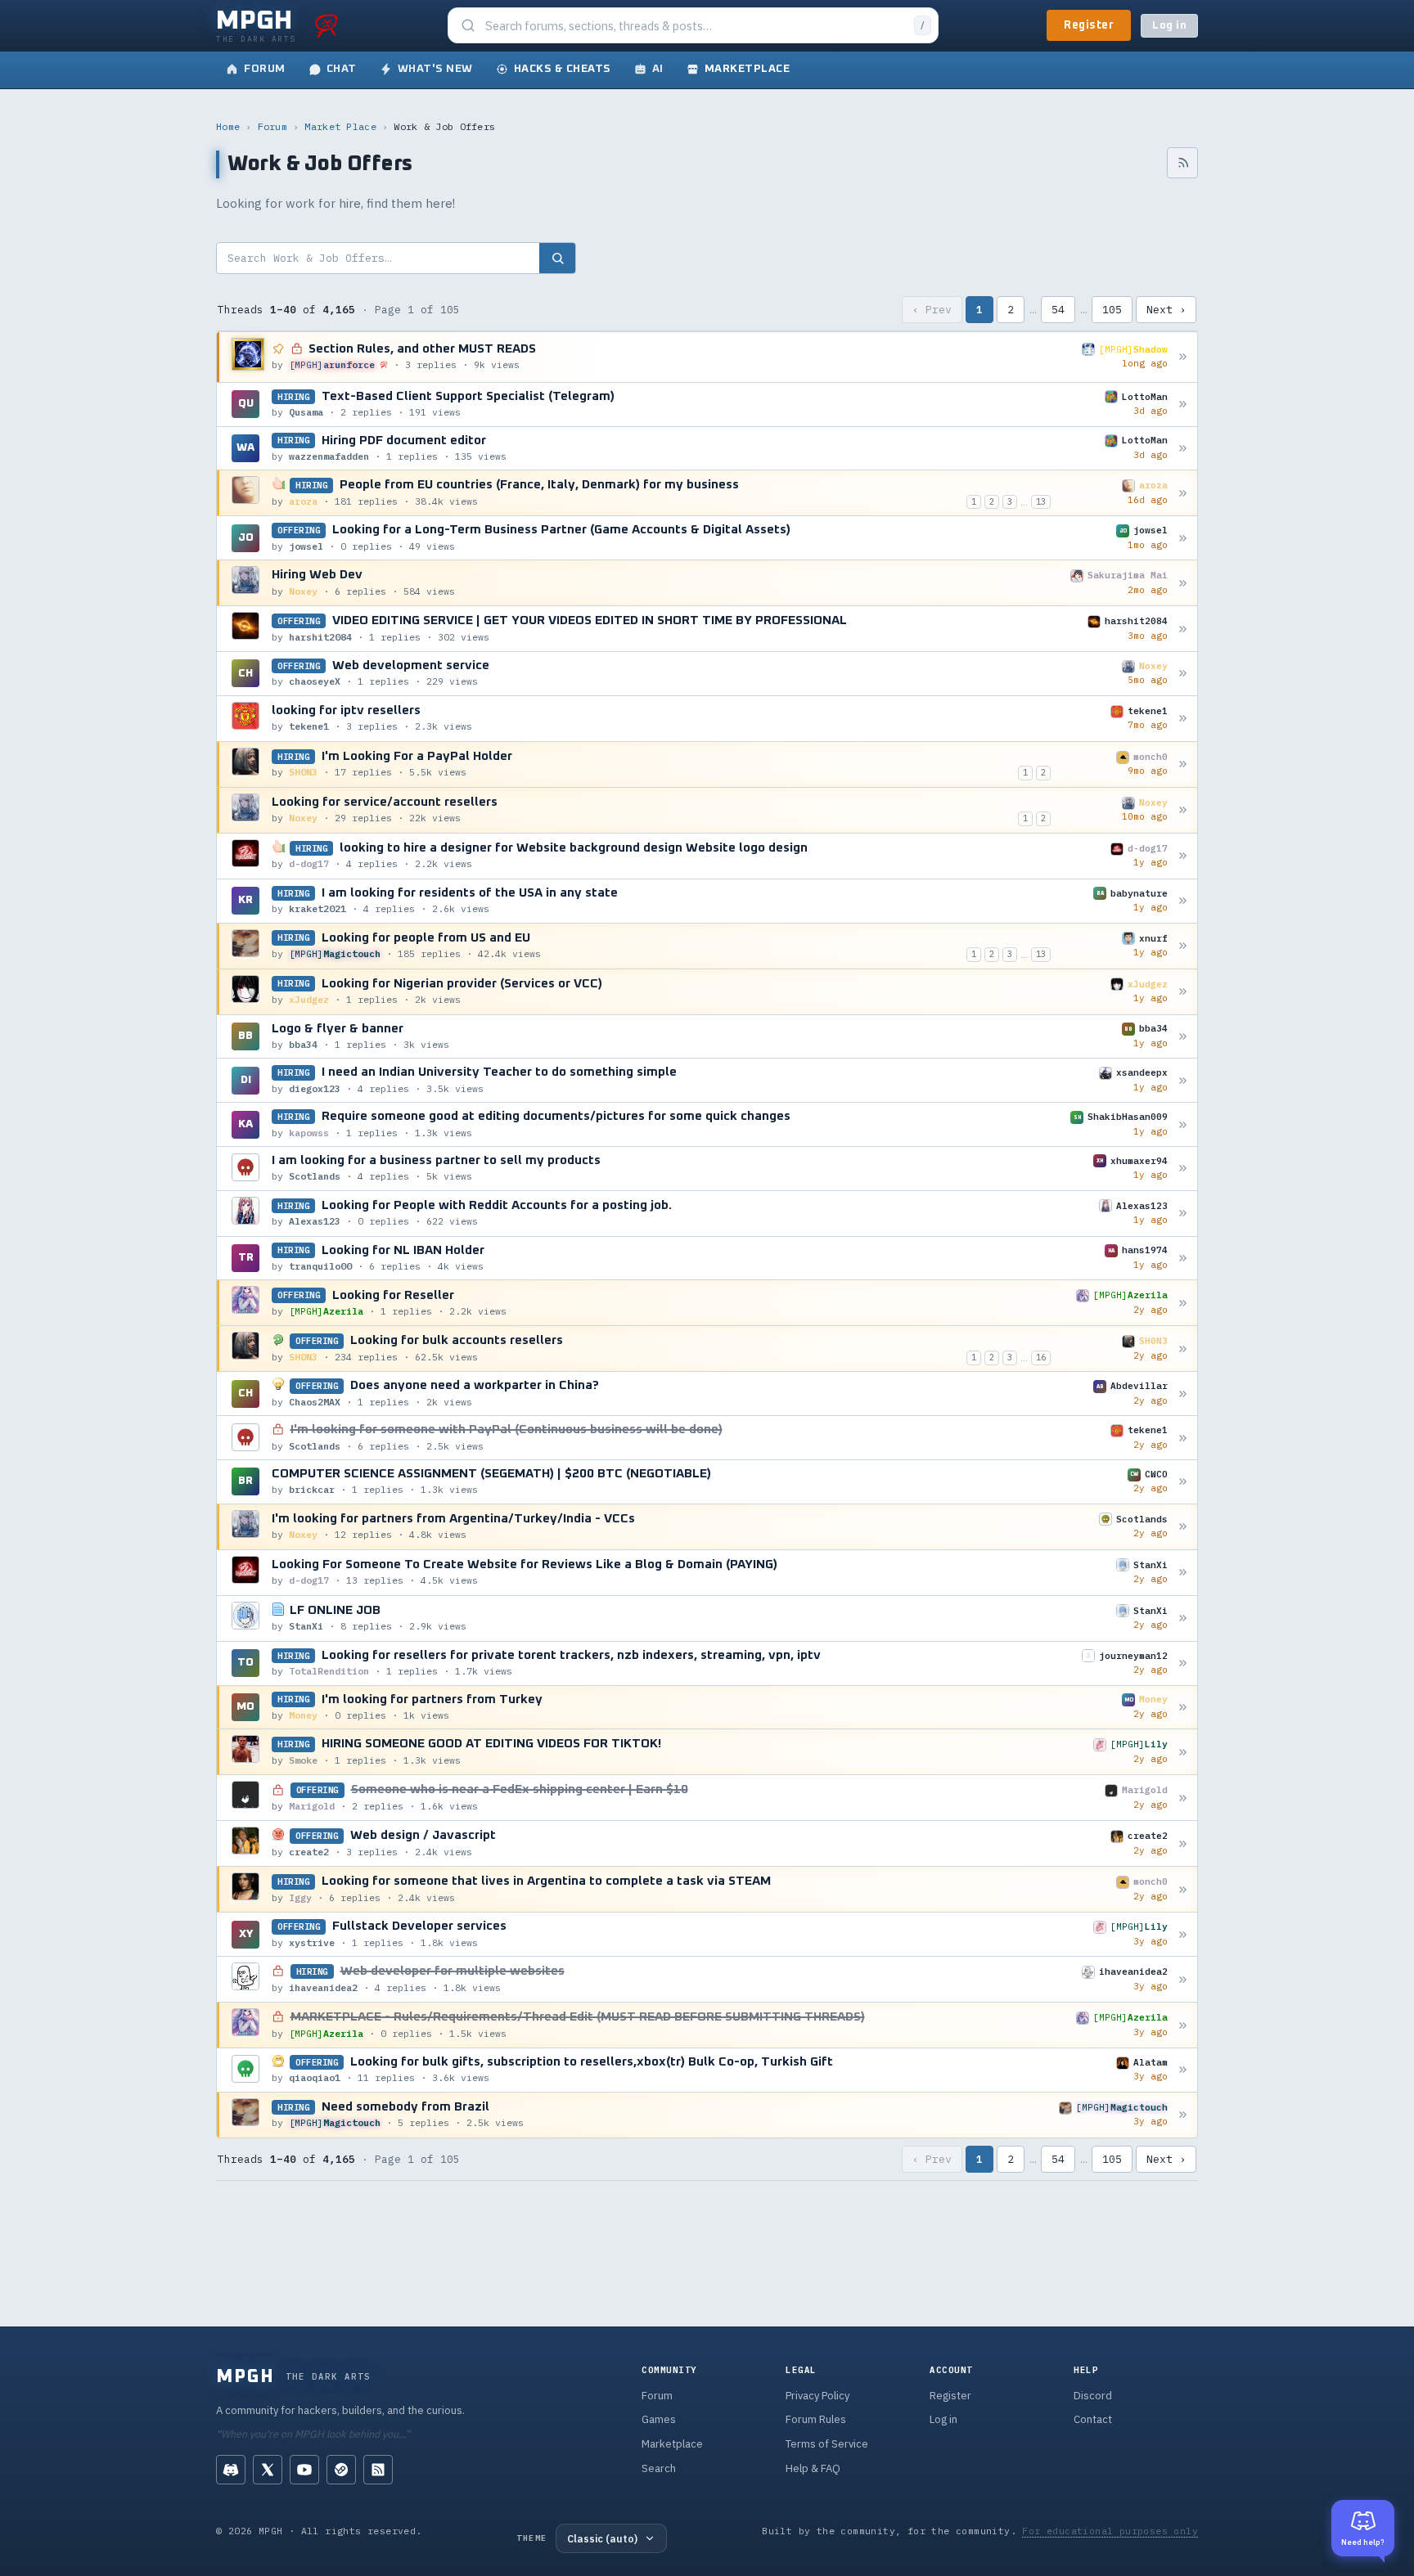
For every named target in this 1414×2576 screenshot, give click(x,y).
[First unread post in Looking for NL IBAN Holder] (1183, 1259)
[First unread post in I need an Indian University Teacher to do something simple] (1183, 1080)
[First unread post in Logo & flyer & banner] (1183, 1036)
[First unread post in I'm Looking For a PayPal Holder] (1183, 764)
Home (228, 126)
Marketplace (672, 2444)
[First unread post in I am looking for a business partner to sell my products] (1183, 1169)
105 (1112, 310)
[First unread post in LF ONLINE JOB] (1183, 1618)
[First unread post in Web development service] (1183, 674)
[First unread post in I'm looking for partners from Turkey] (1183, 1707)
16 (1041, 1357)
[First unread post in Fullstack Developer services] (1183, 1934)
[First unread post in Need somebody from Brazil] (1183, 2115)
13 (1041, 501)
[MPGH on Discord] (231, 2470)
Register (1089, 25)
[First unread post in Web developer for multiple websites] (1183, 1979)
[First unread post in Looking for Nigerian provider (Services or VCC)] (1183, 992)
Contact (1093, 2419)
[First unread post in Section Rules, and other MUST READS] (1183, 357)
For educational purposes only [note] (1110, 2531)
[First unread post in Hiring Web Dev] (1183, 583)
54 (1058, 310)
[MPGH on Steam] (341, 2470)
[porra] (326, 25)
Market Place (340, 126)
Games (659, 2419)
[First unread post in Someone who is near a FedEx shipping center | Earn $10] (1183, 1798)
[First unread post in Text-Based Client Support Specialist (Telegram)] (1183, 405)
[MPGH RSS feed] (378, 2470)
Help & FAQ (813, 2468)
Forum (273, 126)
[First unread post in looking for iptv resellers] (1183, 719)
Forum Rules (816, 2419)
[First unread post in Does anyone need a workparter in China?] (1183, 1394)
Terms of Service (827, 2444)
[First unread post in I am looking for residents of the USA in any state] (1183, 901)
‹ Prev (932, 310)
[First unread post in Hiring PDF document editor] (1183, 448)
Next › (1166, 310)
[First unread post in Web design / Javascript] (1183, 1843)
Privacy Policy (817, 2396)
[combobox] (695, 26)
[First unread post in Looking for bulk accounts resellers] (1183, 1349)
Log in (1169, 26)
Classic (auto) (602, 2538)
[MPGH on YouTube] (304, 2470)
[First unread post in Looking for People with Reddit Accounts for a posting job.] (1183, 1214)
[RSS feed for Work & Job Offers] (1182, 163)
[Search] (557, 258)
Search (659, 2468)
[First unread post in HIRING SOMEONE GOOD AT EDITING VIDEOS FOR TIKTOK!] (1183, 1752)
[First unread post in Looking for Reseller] (1183, 1303)
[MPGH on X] (268, 2470)
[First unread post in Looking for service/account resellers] (1183, 810)
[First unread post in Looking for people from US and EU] (1183, 946)
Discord (1093, 2396)
